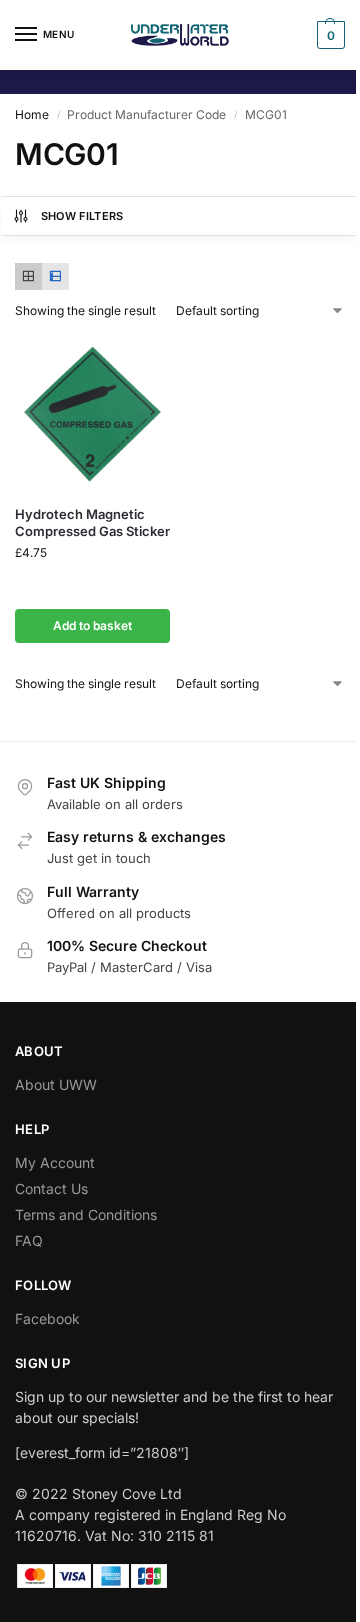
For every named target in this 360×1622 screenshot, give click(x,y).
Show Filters (82, 216)
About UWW (56, 1084)
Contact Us (51, 1188)
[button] (328, 35)
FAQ (29, 1240)
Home (32, 114)
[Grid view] (28, 276)
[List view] (55, 276)
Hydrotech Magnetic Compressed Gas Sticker (92, 522)
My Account (55, 1162)
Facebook (47, 1318)
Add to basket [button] (92, 625)
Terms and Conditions (86, 1214)
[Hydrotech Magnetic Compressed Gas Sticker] (92, 412)
